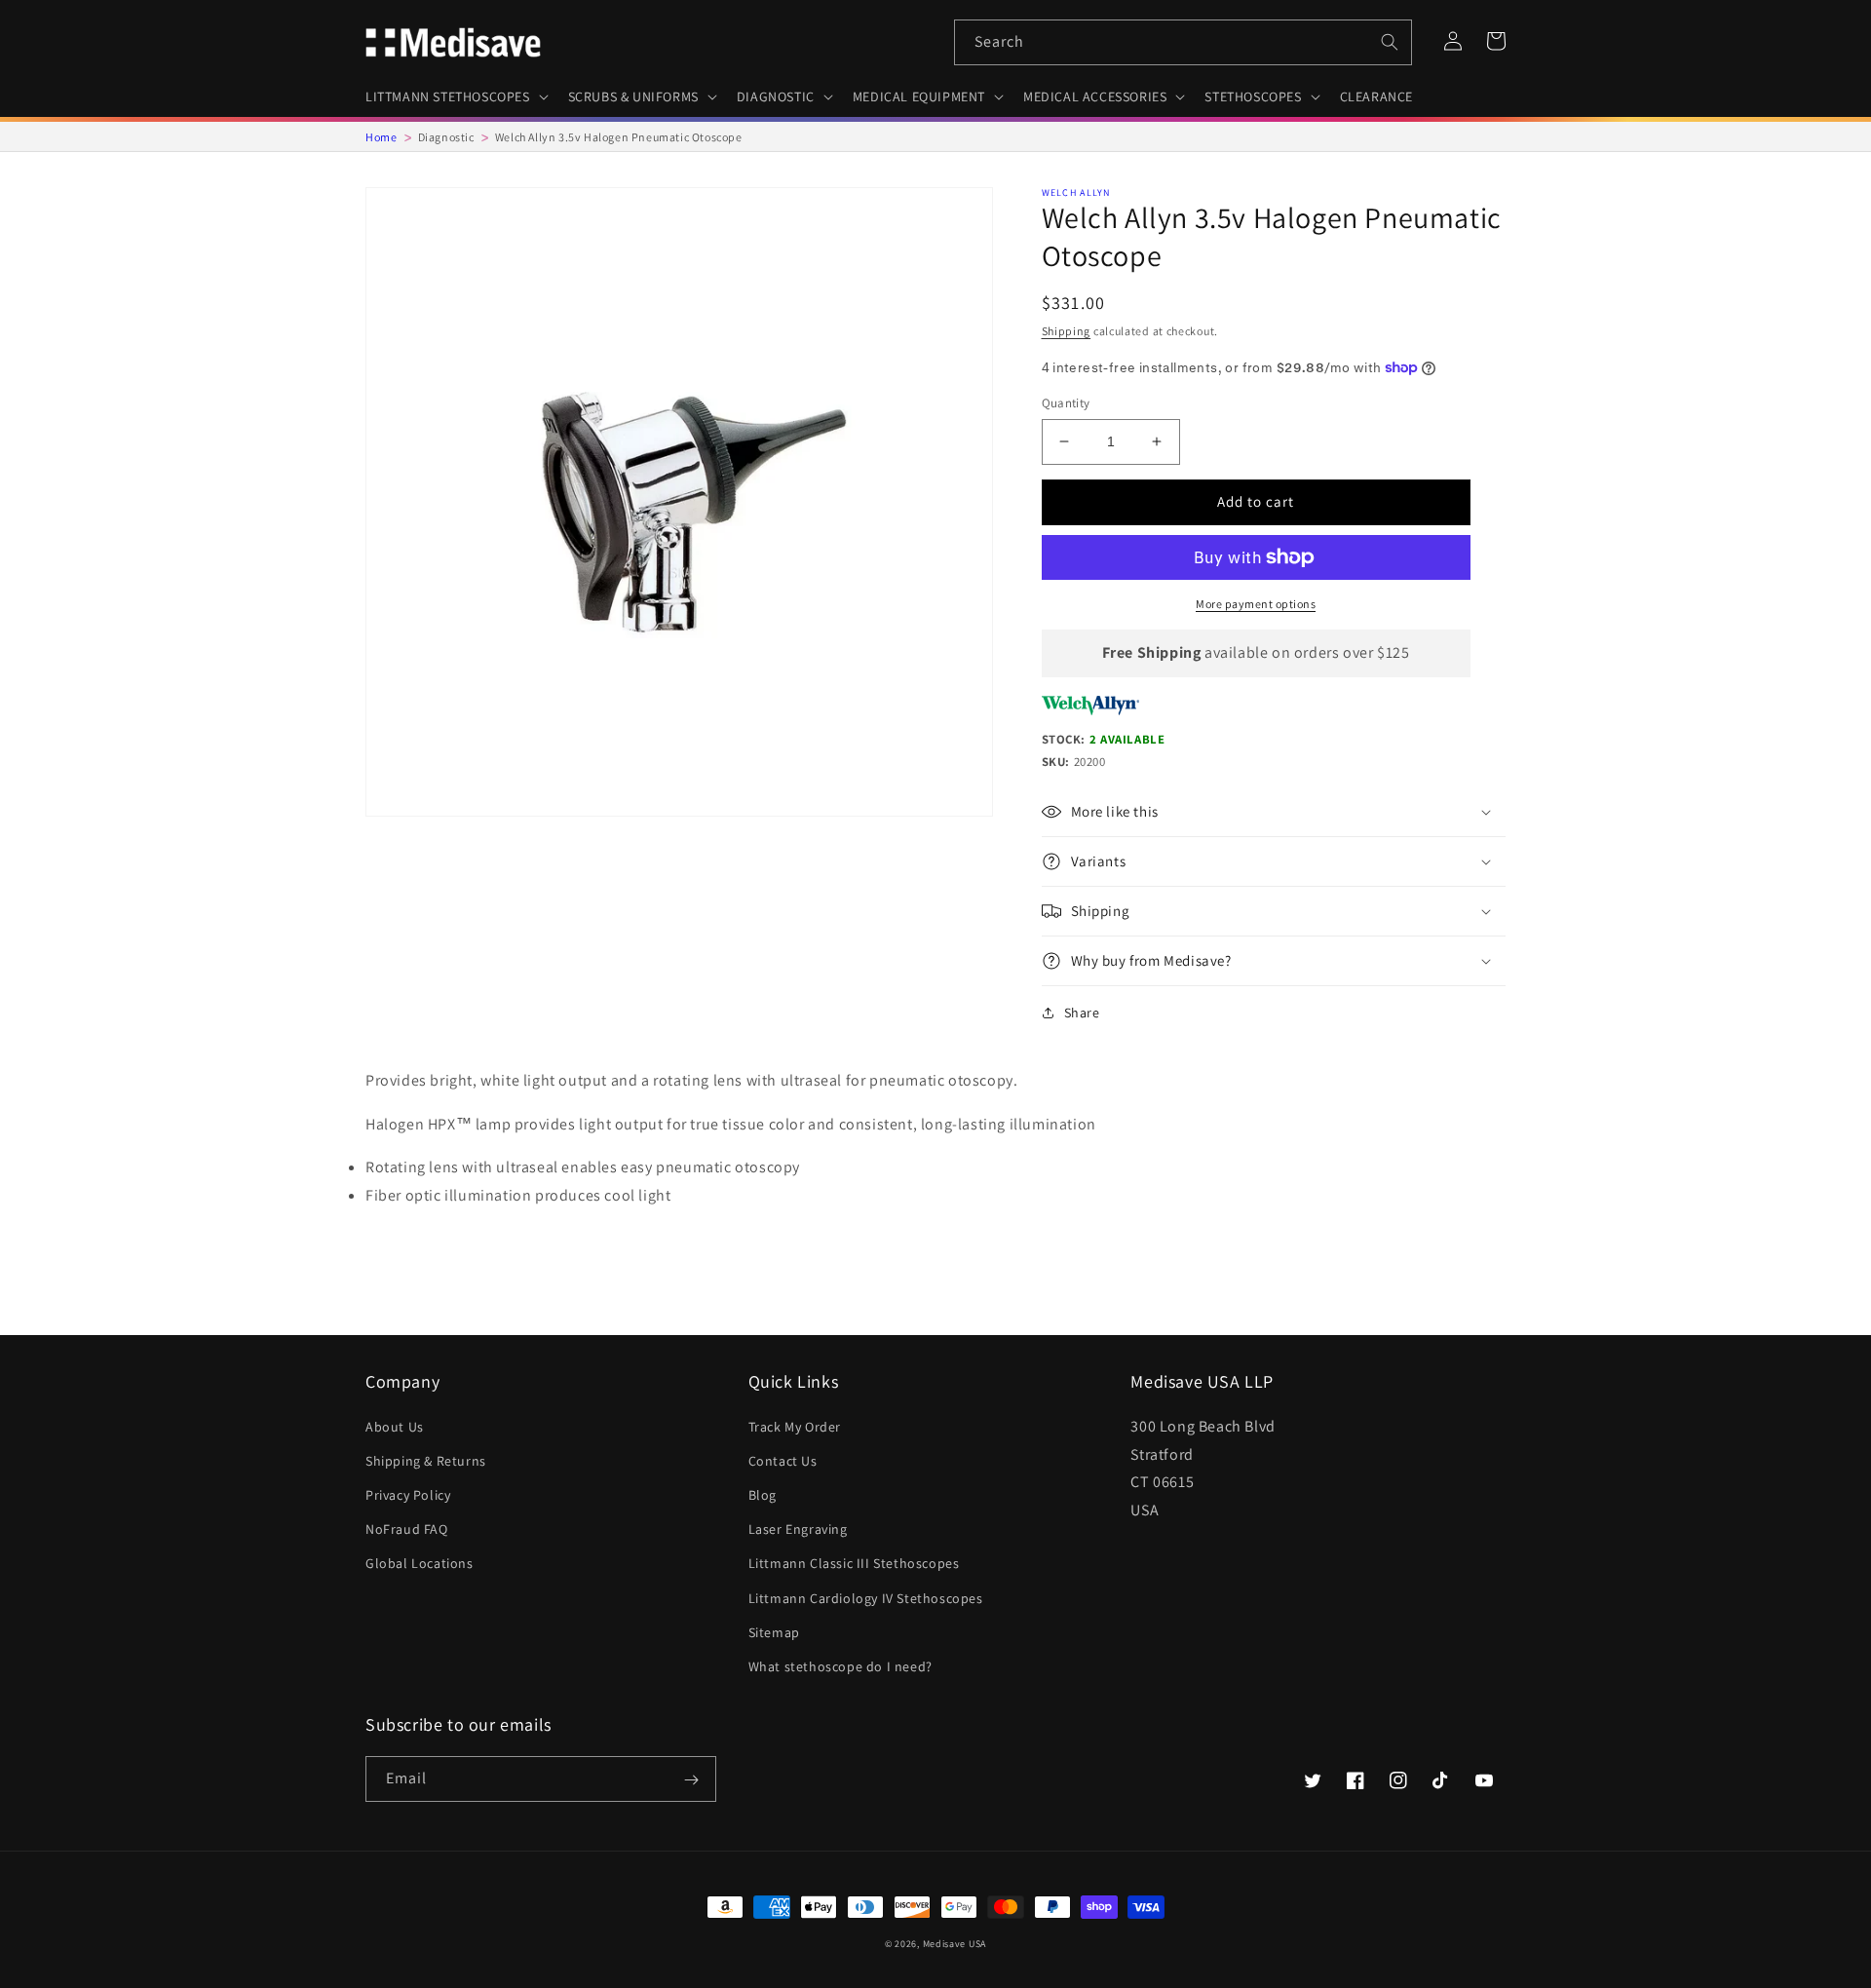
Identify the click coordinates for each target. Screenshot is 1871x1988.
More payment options (1256, 604)
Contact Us (783, 1461)
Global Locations (420, 1563)
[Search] (1390, 42)
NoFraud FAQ (407, 1529)
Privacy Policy (408, 1495)
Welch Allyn (1076, 192)
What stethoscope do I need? (840, 1666)
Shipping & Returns (426, 1461)
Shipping (1067, 331)
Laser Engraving (798, 1529)
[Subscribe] (691, 1780)
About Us (395, 1427)
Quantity (1066, 403)
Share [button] (1082, 1013)
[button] (455, 96)
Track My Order (795, 1427)
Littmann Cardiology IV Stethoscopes (866, 1598)
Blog (763, 1495)
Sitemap (774, 1632)
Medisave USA (955, 1944)
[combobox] (1183, 42)
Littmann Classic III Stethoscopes (854, 1563)
